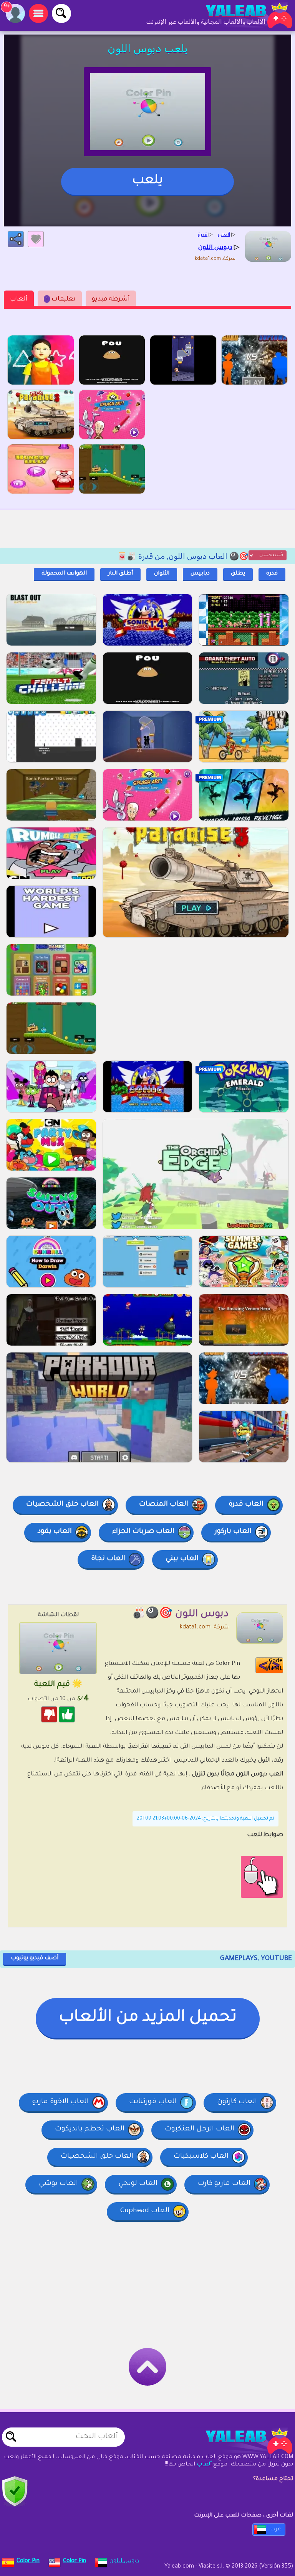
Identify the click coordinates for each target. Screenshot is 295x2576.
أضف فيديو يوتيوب (35, 1958)
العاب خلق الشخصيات (62, 1504)
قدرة (272, 574)
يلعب (147, 181)
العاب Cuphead (145, 2211)
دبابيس (200, 574)
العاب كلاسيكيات (201, 2157)
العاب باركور (233, 1532)
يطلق (238, 574)
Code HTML (274, 1665)
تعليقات (61, 299)
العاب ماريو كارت (224, 2184)
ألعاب (19, 299)
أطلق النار (120, 574)
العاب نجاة (108, 1559)
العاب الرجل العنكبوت (200, 2129)
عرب (276, 2530)
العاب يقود (55, 1532)
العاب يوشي (58, 2184)
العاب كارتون (237, 2102)
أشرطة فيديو (111, 299)
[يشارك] (16, 239)
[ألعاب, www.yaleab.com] (241, 15)
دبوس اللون (124, 2561)
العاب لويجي (138, 2184)
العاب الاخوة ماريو (60, 2102)
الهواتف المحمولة (64, 574)
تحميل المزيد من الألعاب (148, 2018)
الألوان (162, 574)
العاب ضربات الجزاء (143, 1532)
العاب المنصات (164, 1504)
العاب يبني (182, 1559)
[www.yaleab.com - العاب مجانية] (241, 2441)
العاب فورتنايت (153, 2102)
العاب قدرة (246, 1504)
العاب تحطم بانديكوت (90, 2129)
